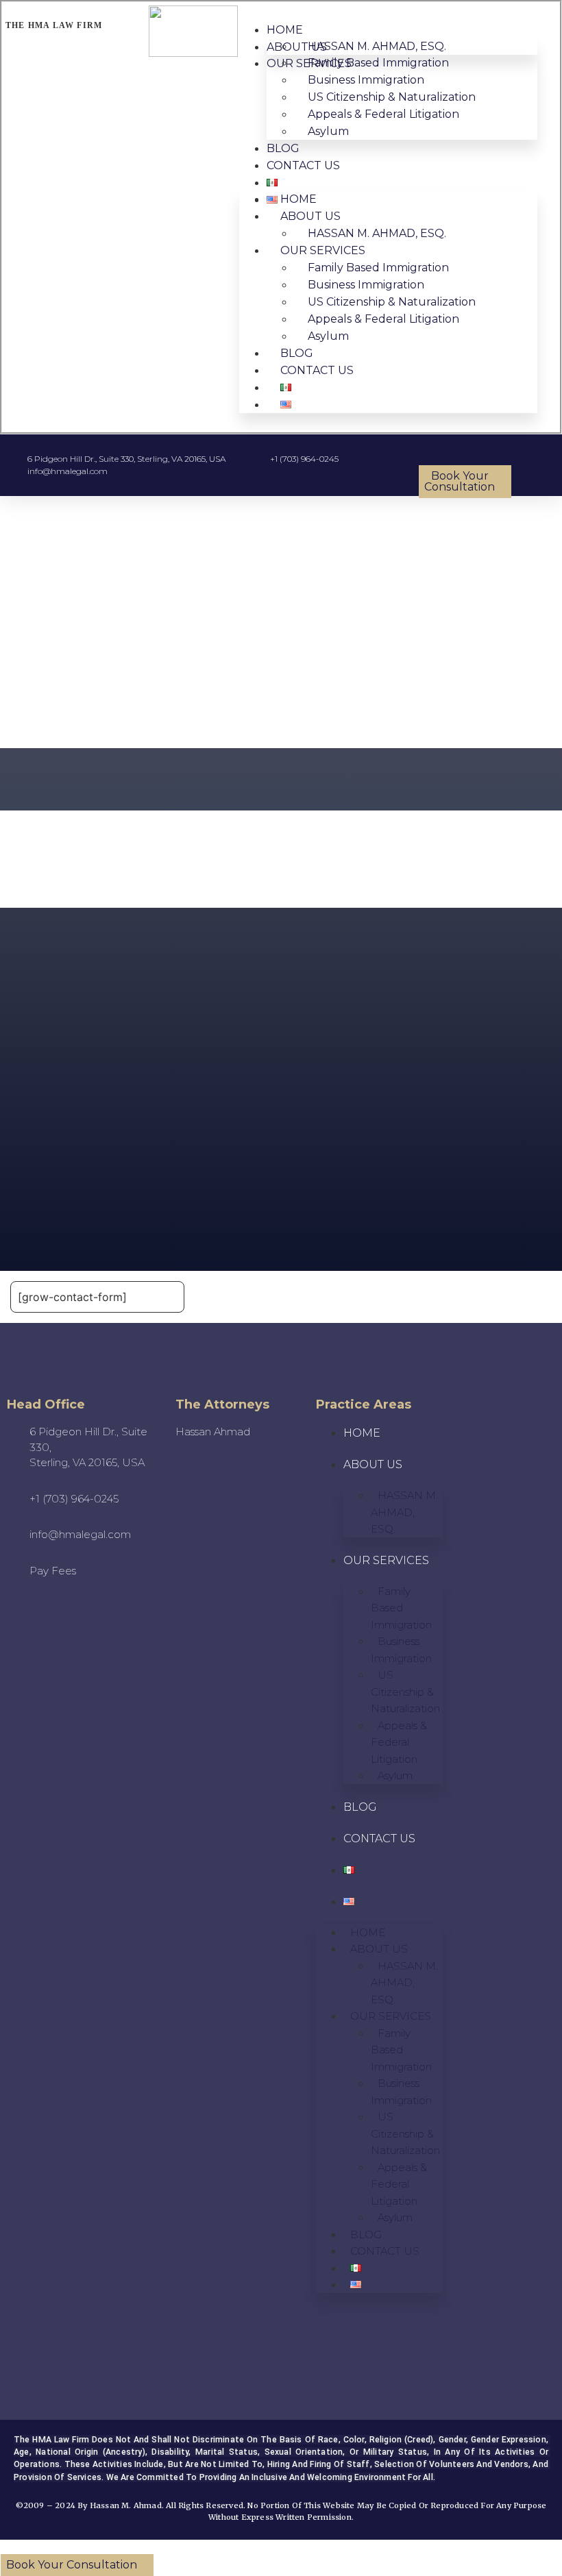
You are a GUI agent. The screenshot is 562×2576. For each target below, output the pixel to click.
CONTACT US (303, 165)
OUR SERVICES (386, 1560)
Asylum (328, 131)
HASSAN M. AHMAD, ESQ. (404, 1512)
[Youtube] (30, 2314)
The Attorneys (222, 1404)
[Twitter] (106, 2314)
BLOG (283, 148)
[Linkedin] (87, 2348)
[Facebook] (49, 2348)
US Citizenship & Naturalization (405, 1692)
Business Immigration (401, 1650)
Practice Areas (364, 1404)
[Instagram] (68, 2314)
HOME (285, 30)
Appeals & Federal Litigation (383, 114)
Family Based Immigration (401, 1608)
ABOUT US (373, 1464)
